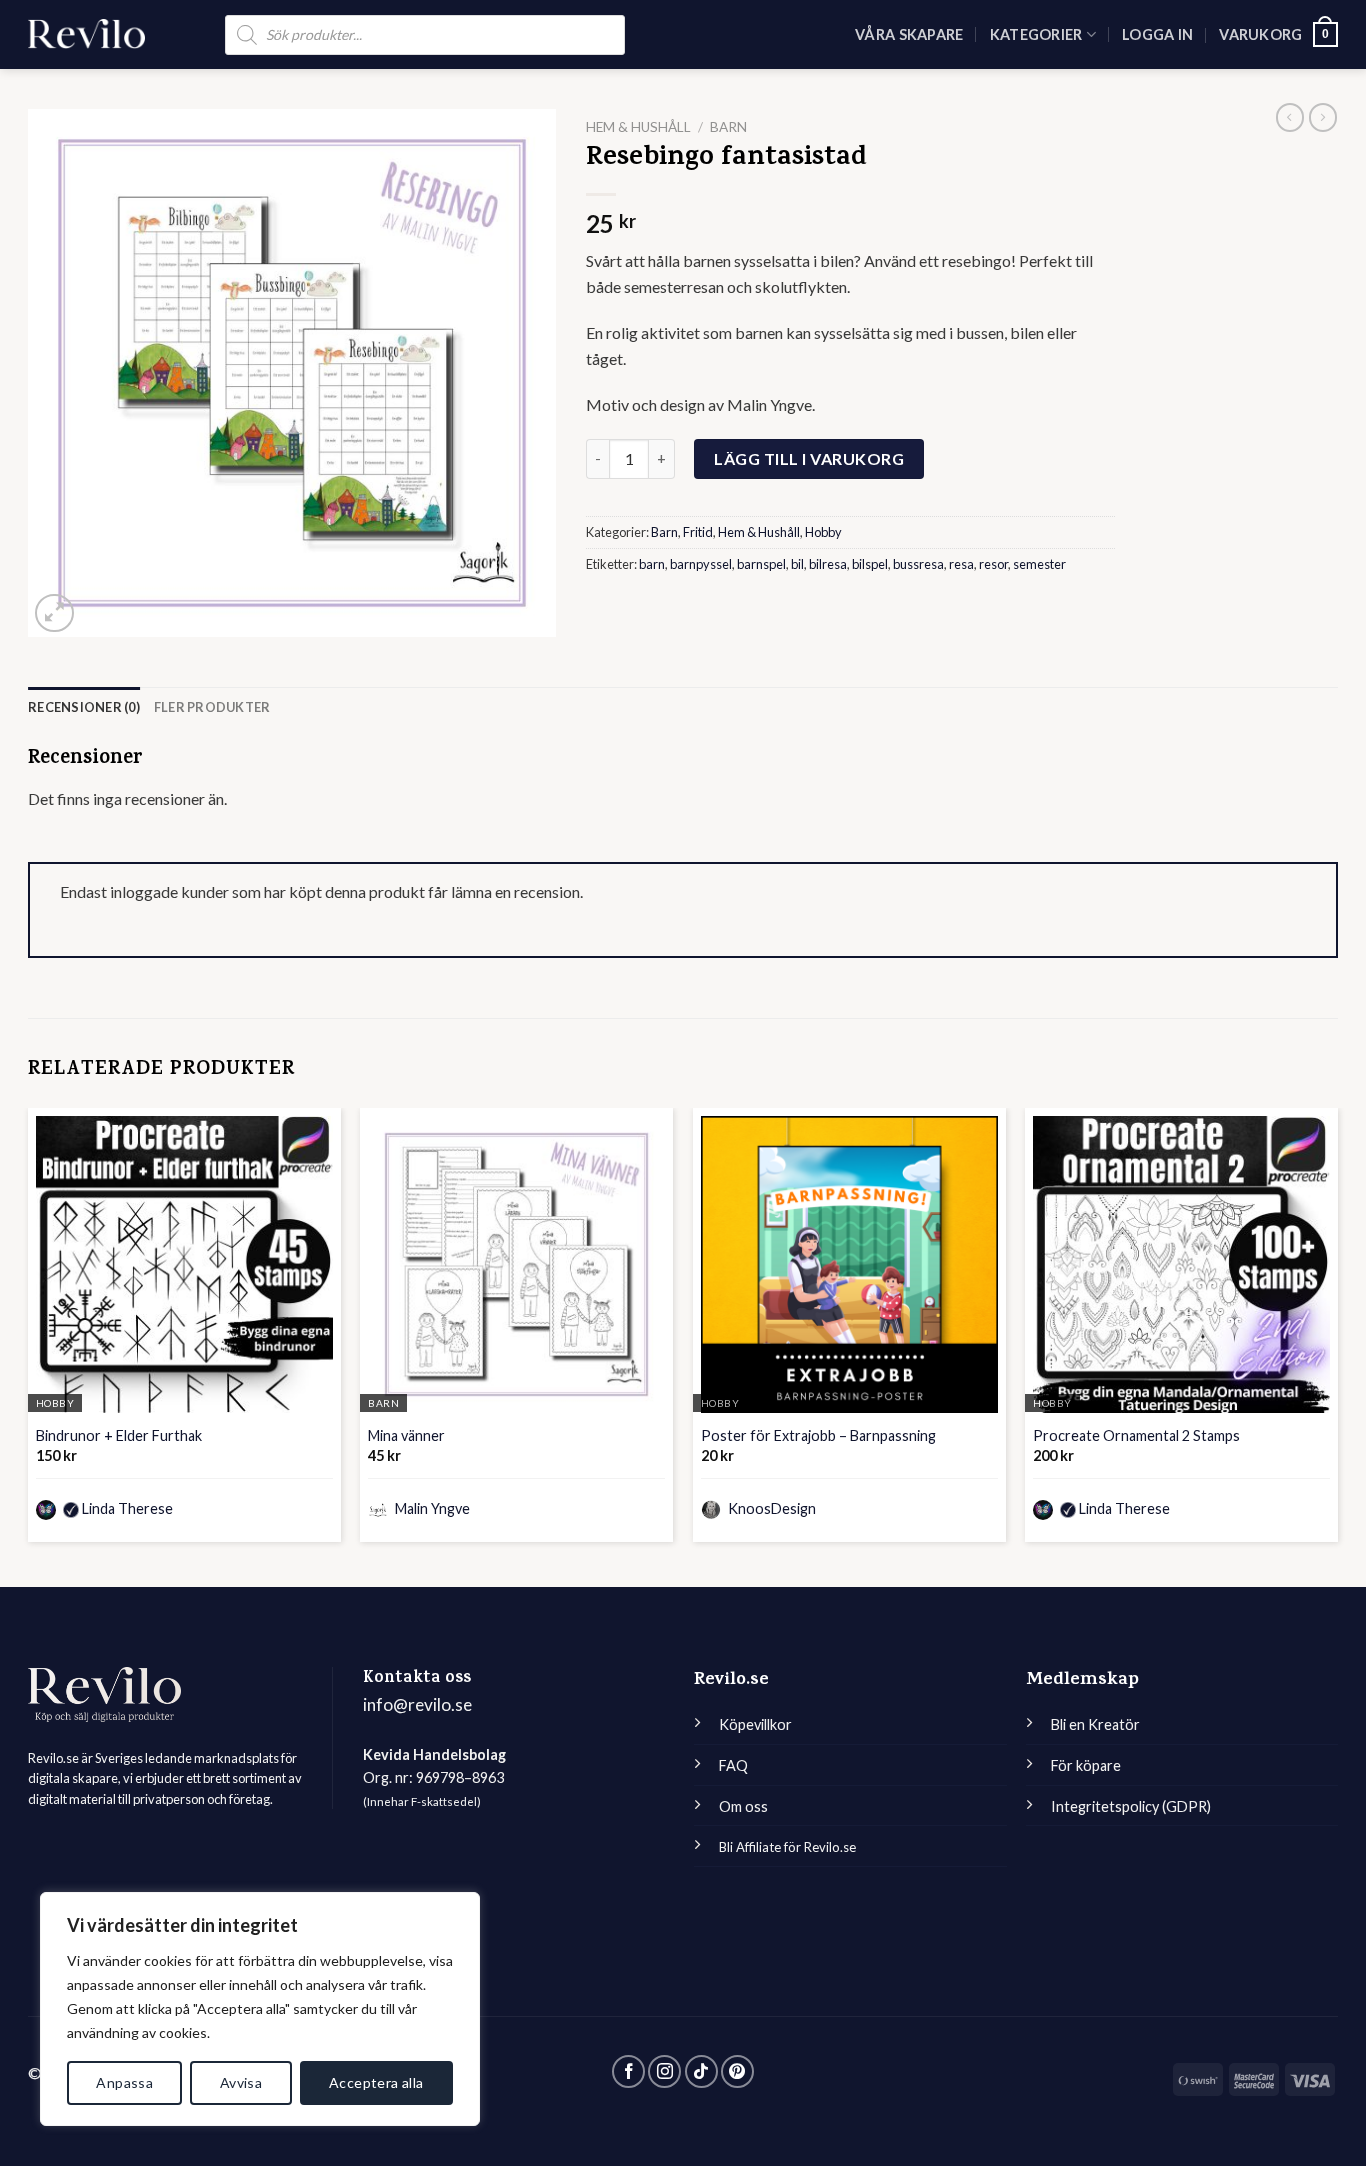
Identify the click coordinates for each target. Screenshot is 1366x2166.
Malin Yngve (431, 1508)
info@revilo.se (417, 1704)
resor (993, 564)
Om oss (743, 1806)
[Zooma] (54, 613)
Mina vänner (406, 1435)
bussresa (918, 564)
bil (797, 564)
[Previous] (29, 1333)
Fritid (698, 532)
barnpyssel (701, 564)
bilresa (828, 564)
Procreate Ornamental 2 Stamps (1136, 1435)
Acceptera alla (376, 2082)
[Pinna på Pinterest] (598, 617)
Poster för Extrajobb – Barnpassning (818, 1435)
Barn (728, 127)
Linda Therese (127, 1508)
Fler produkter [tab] (212, 707)
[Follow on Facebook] (628, 2071)
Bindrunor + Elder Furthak (119, 1435)
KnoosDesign (770, 1508)
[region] (260, 2009)
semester (1039, 564)
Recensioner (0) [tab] (84, 707)
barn (652, 564)
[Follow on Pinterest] (737, 2071)
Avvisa (241, 2082)
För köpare (1086, 1765)
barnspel (761, 564)
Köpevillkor (755, 1724)
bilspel (870, 564)
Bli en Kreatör (1095, 1724)
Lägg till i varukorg (809, 458)
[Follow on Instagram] (664, 2071)
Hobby (823, 532)
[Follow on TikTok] (701, 2071)
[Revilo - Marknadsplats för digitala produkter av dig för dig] (86, 34)
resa (961, 564)
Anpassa (124, 2082)
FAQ (733, 1765)
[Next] (1337, 1333)
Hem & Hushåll (638, 127)
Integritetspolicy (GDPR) (1131, 1806)
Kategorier (1036, 34)
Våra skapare (909, 34)
